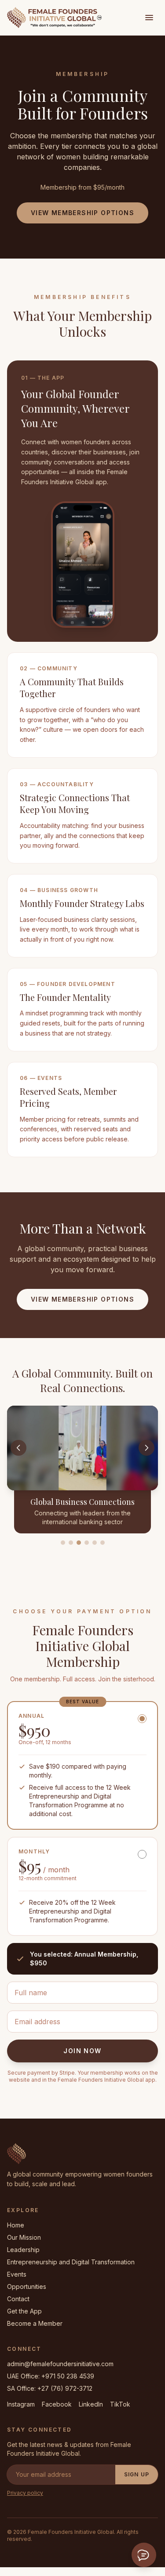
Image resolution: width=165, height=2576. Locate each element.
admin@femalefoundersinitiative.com (60, 2364)
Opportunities (27, 2286)
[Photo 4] (87, 1543)
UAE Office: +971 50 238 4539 (51, 2376)
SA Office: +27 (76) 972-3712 (50, 2388)
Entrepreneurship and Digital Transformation (71, 2262)
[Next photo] (147, 1448)
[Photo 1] (63, 1543)
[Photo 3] (79, 1543)
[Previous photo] (18, 1448)
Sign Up (137, 2474)
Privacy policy (25, 2493)
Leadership (23, 2250)
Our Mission (24, 2237)
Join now (82, 2051)
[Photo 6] (103, 1543)
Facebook (57, 2404)
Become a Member (35, 2323)
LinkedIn (91, 2404)
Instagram (21, 2404)
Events (17, 2274)
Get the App (24, 2311)
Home (16, 2225)
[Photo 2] (71, 1543)
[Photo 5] (95, 1543)
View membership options (82, 213)
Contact (18, 2299)
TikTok (120, 2404)
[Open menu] (149, 18)
